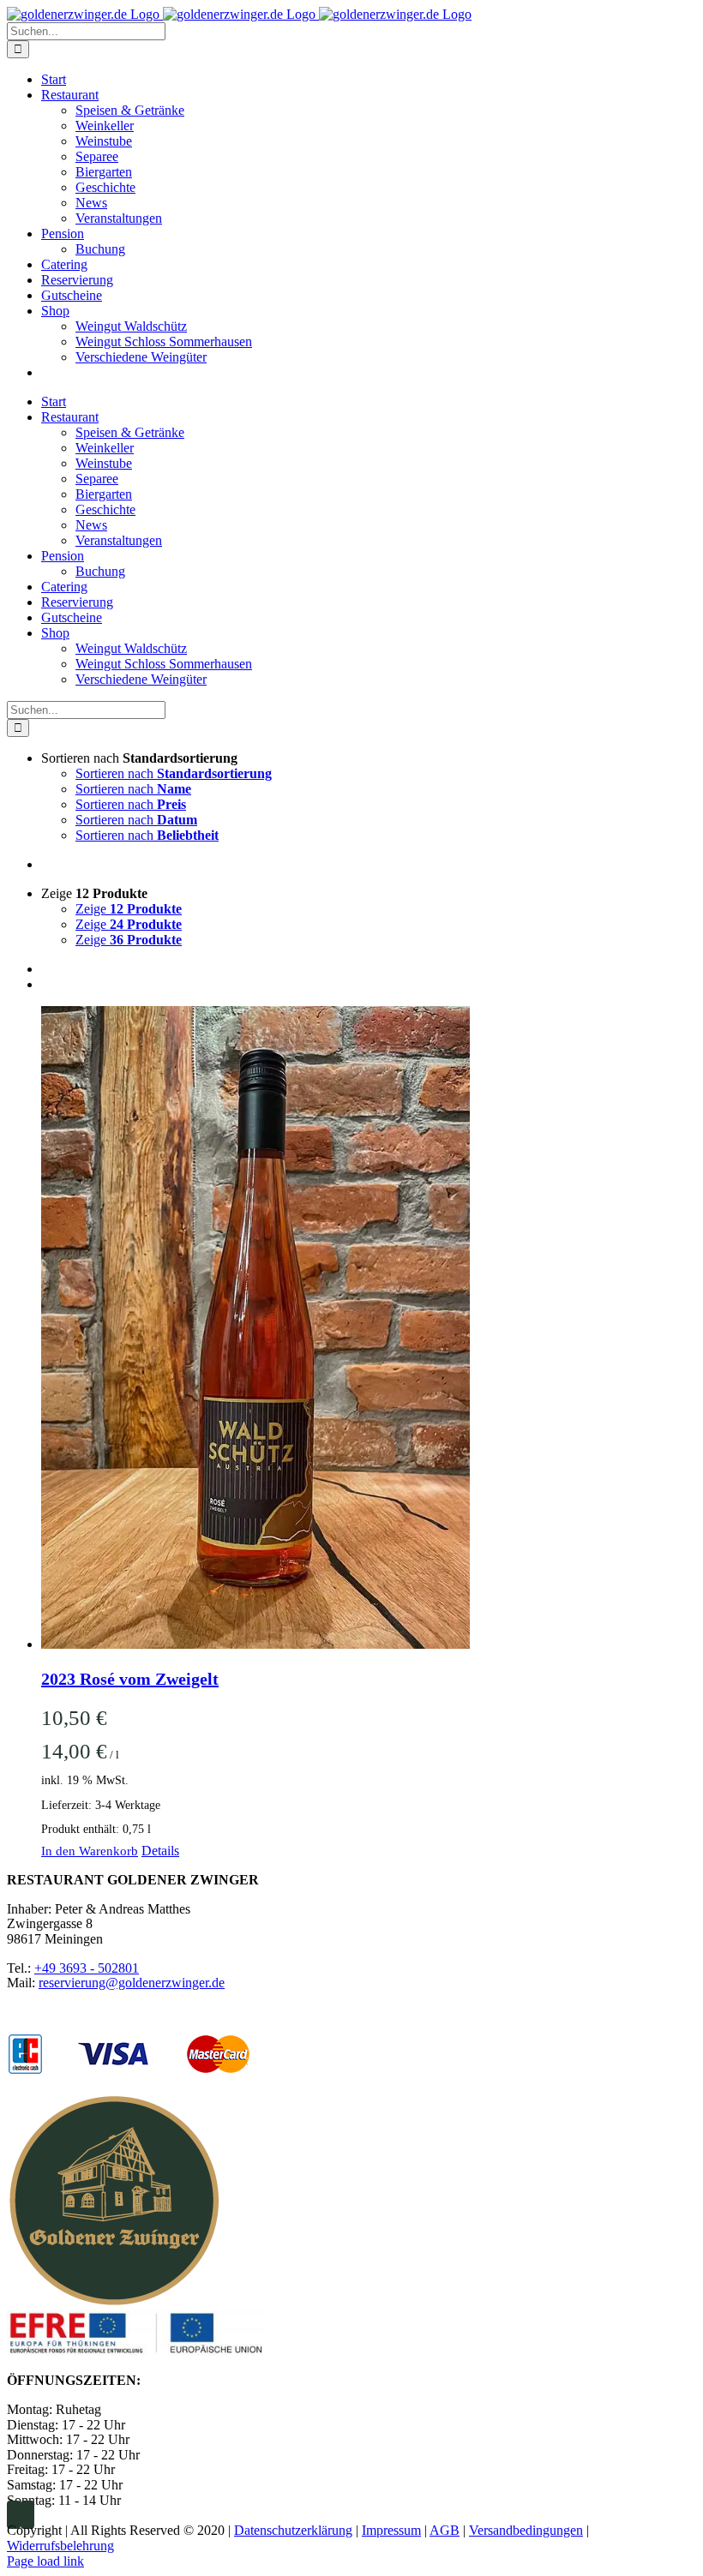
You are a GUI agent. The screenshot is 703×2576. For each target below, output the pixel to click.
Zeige (129, 909)
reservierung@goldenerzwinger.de (132, 1983)
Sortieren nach (174, 773)
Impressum (391, 2530)
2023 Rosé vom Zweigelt (130, 1679)
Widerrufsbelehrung (60, 2546)
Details (160, 1851)
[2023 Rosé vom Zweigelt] (369, 1329)
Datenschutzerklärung (293, 2530)
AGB (445, 2530)
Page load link (45, 2561)
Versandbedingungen (526, 2530)
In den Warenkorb (90, 1851)
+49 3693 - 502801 (87, 1968)
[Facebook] (14, 2515)
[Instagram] (27, 2515)
